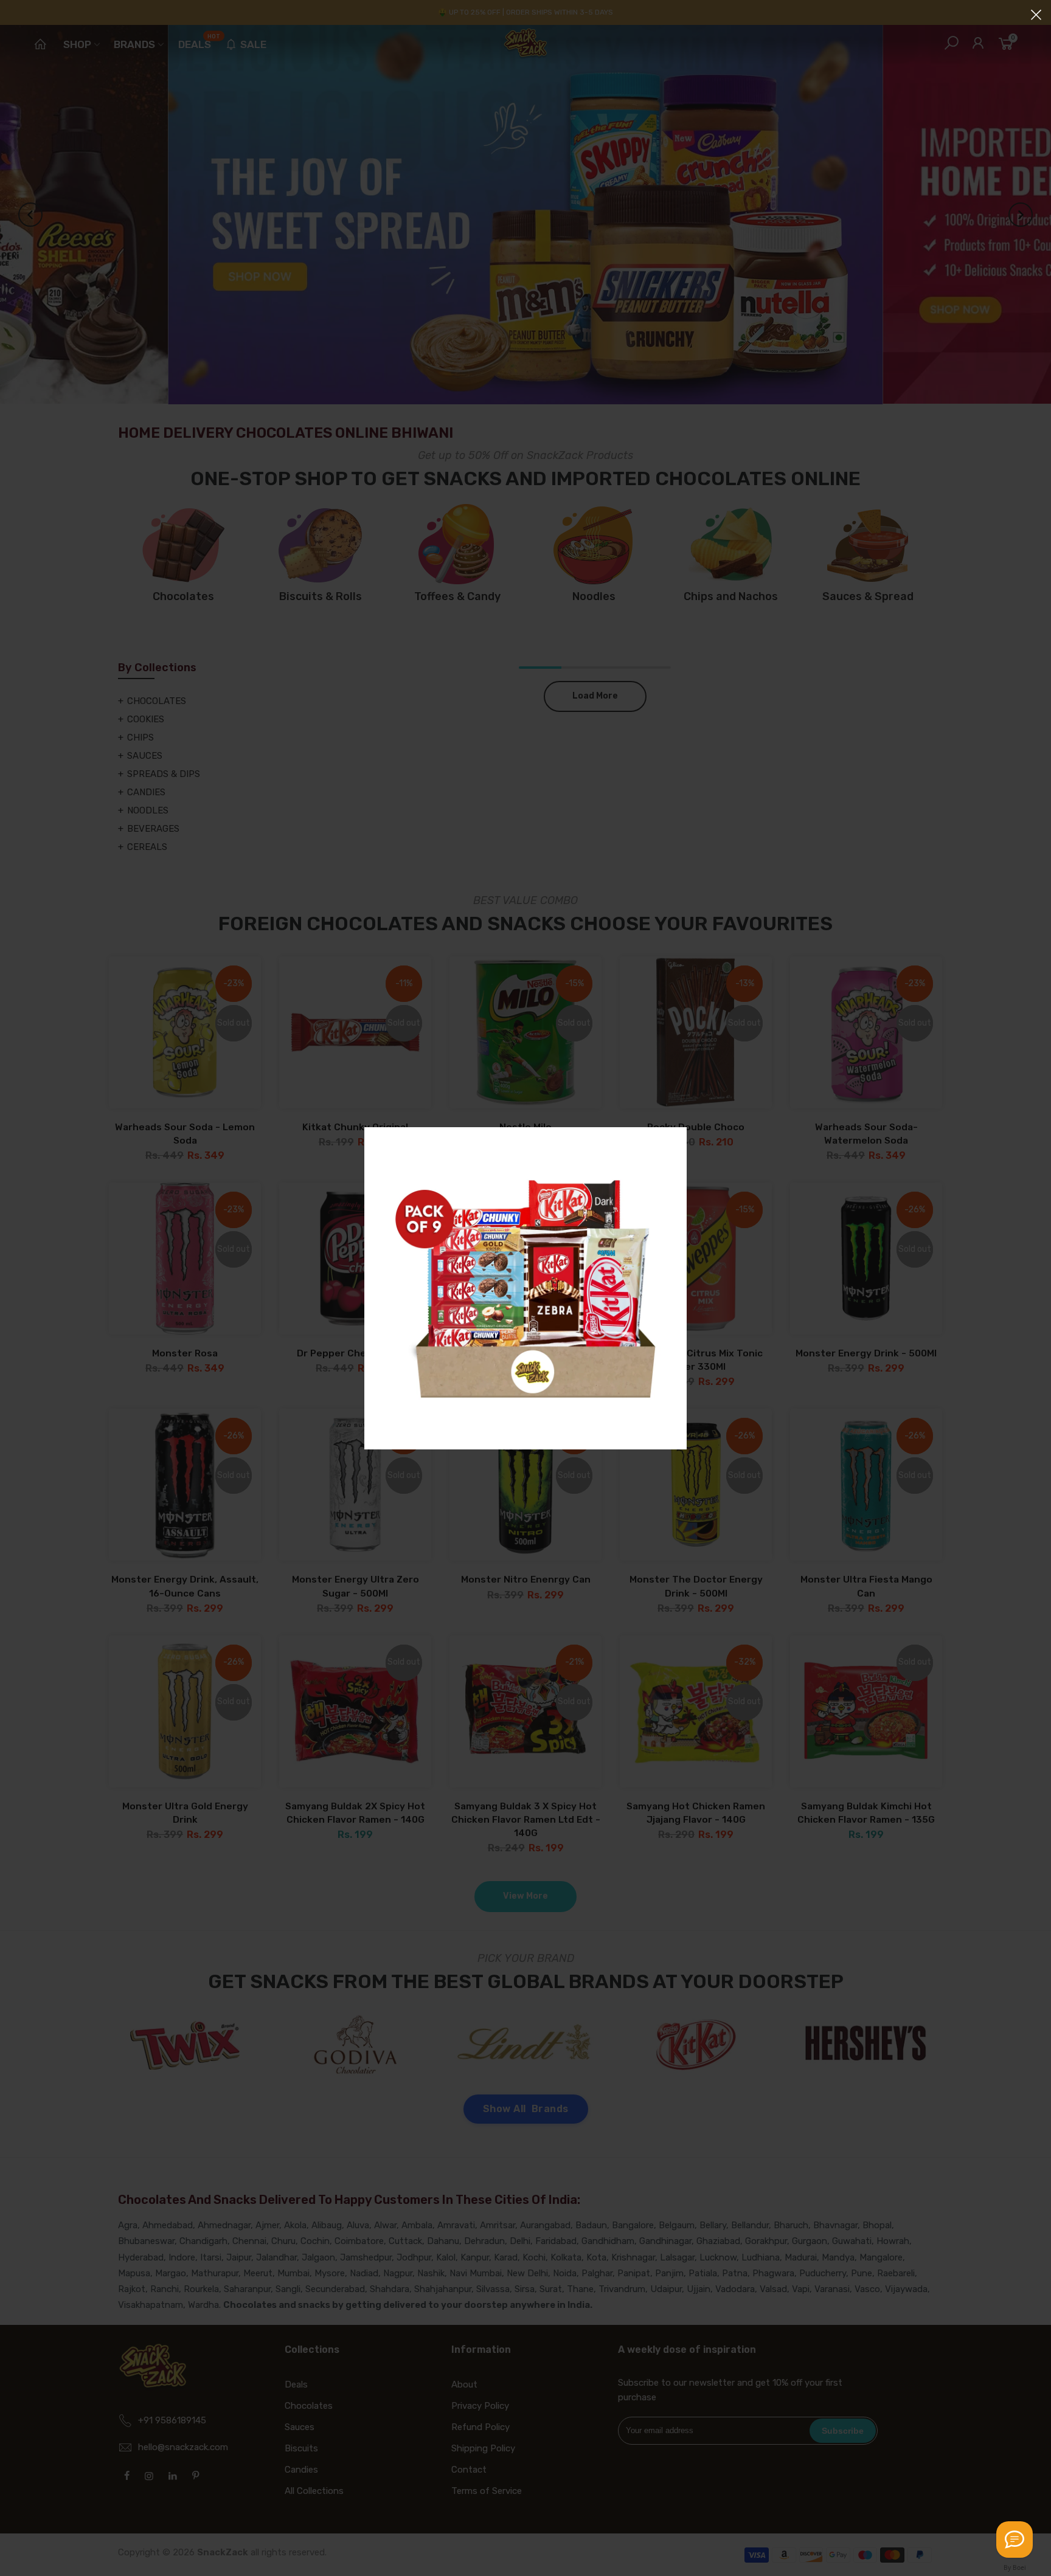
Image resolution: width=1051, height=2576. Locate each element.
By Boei (1015, 2567)
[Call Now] (1015, 2540)
